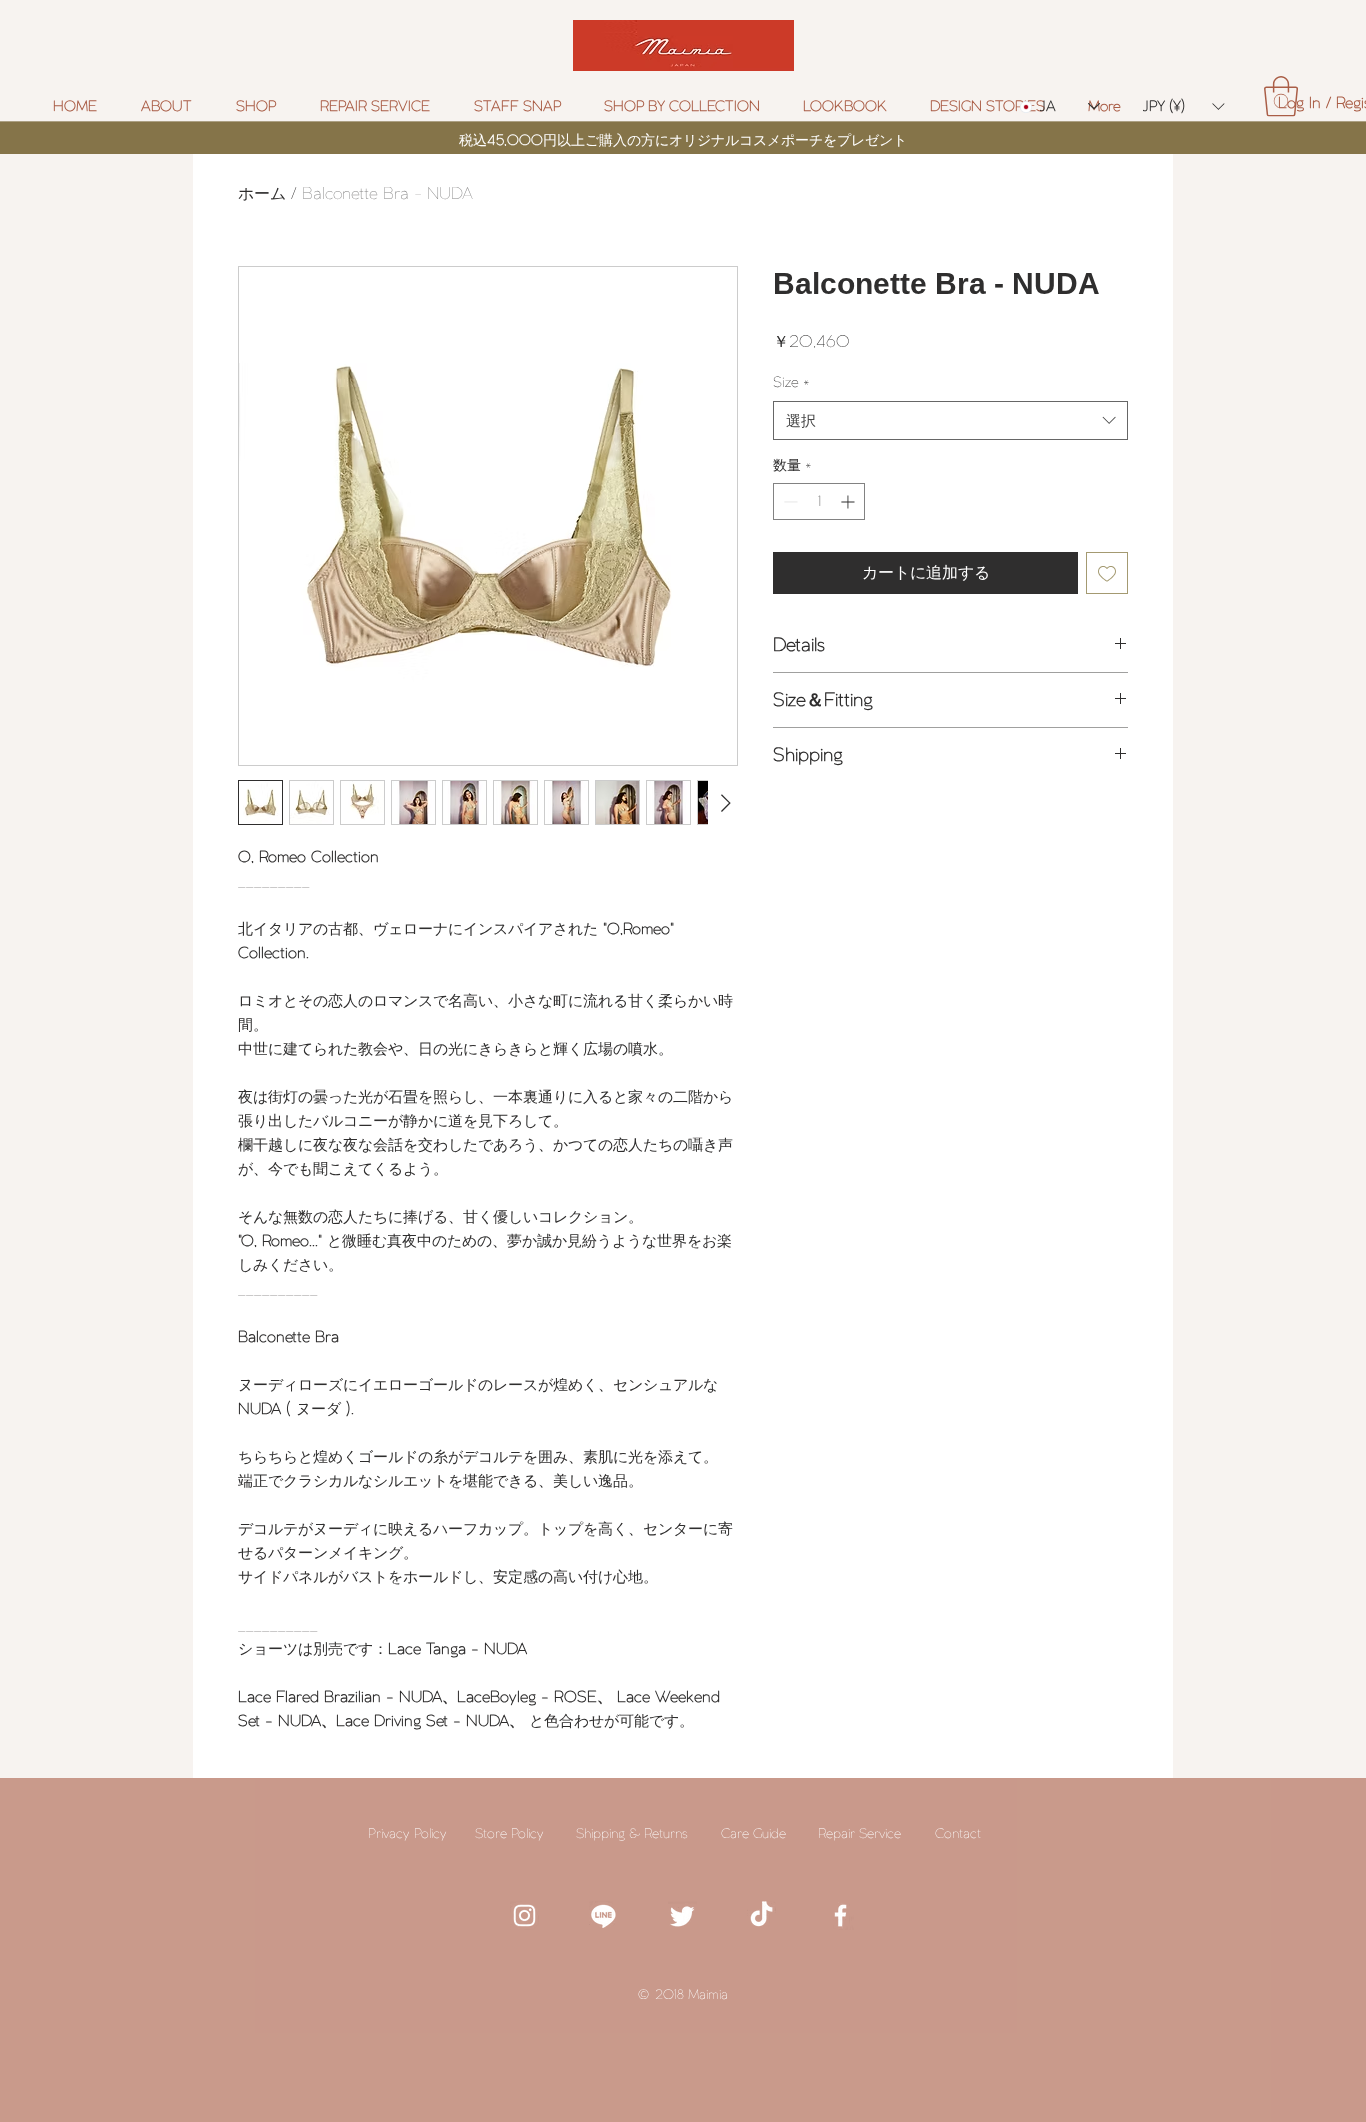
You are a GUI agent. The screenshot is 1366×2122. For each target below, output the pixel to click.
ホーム (262, 193)
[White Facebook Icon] (840, 1915)
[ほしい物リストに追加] (1107, 573)
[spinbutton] (819, 501)
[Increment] (849, 501)
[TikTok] (761, 1915)
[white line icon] (603, 1915)
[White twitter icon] (682, 1915)
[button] (688, 106)
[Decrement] (788, 501)
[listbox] (1183, 106)
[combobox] (950, 420)
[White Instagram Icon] (524, 1915)
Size (791, 382)
